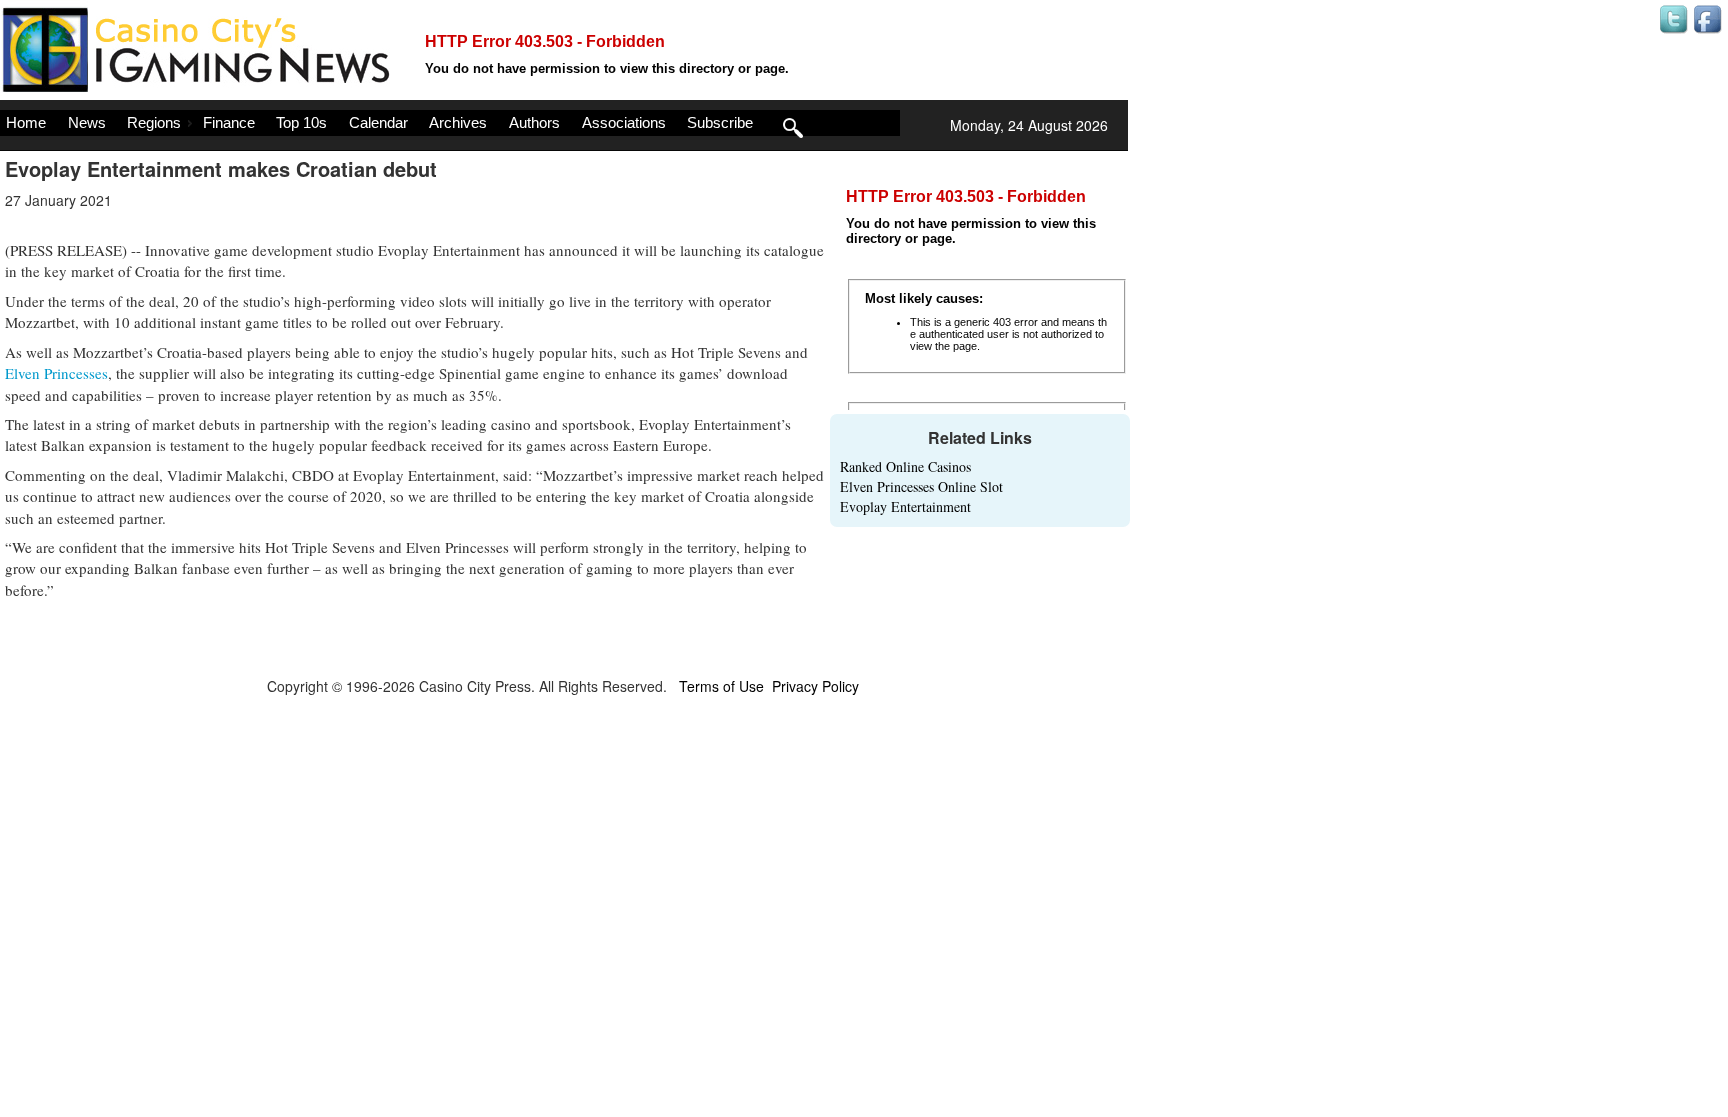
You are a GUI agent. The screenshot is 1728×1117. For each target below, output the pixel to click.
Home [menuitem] (26, 122)
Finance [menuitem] (229, 122)
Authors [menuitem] (534, 122)
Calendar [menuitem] (378, 122)
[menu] (450, 123)
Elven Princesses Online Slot (921, 486)
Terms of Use (721, 686)
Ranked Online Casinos (905, 466)
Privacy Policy (815, 686)
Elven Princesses (56, 373)
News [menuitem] (87, 122)
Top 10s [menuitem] (301, 122)
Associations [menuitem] (624, 122)
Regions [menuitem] (154, 122)
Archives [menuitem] (458, 122)
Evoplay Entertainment (905, 506)
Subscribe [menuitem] (720, 122)
